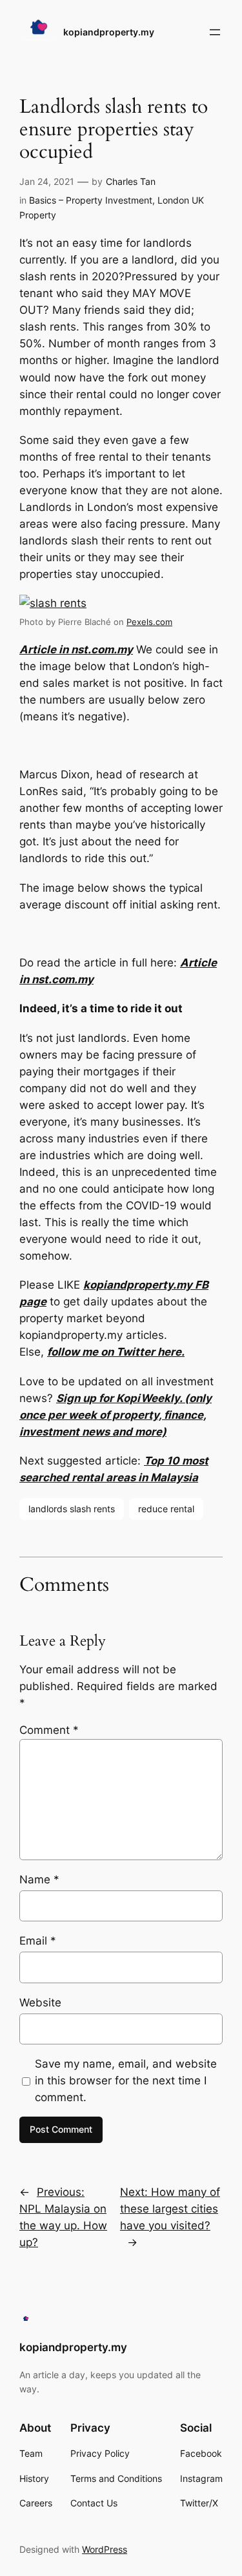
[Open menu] (215, 32)
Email (38, 1941)
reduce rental (166, 1509)
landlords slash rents (72, 1509)
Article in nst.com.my (76, 649)
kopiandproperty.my (109, 32)
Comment (49, 1730)
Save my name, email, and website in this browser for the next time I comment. (126, 2081)
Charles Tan (131, 181)
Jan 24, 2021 (47, 181)
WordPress (105, 2549)
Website (40, 2003)
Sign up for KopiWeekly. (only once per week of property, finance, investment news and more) (116, 1415)
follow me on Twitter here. (116, 1352)
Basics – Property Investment (91, 200)
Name (39, 1879)
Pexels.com (149, 622)
